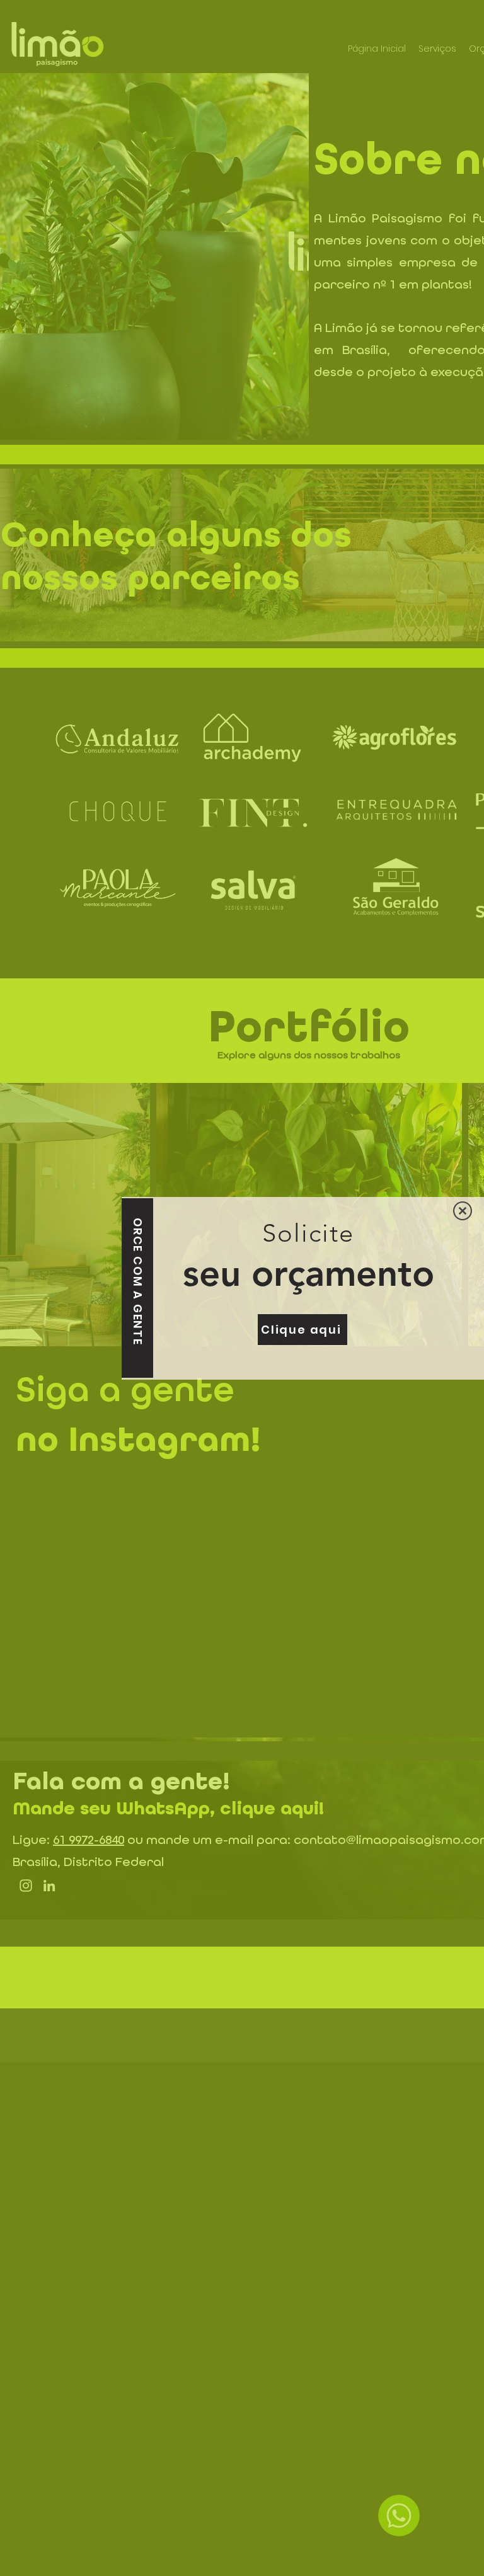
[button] (463, 1211)
